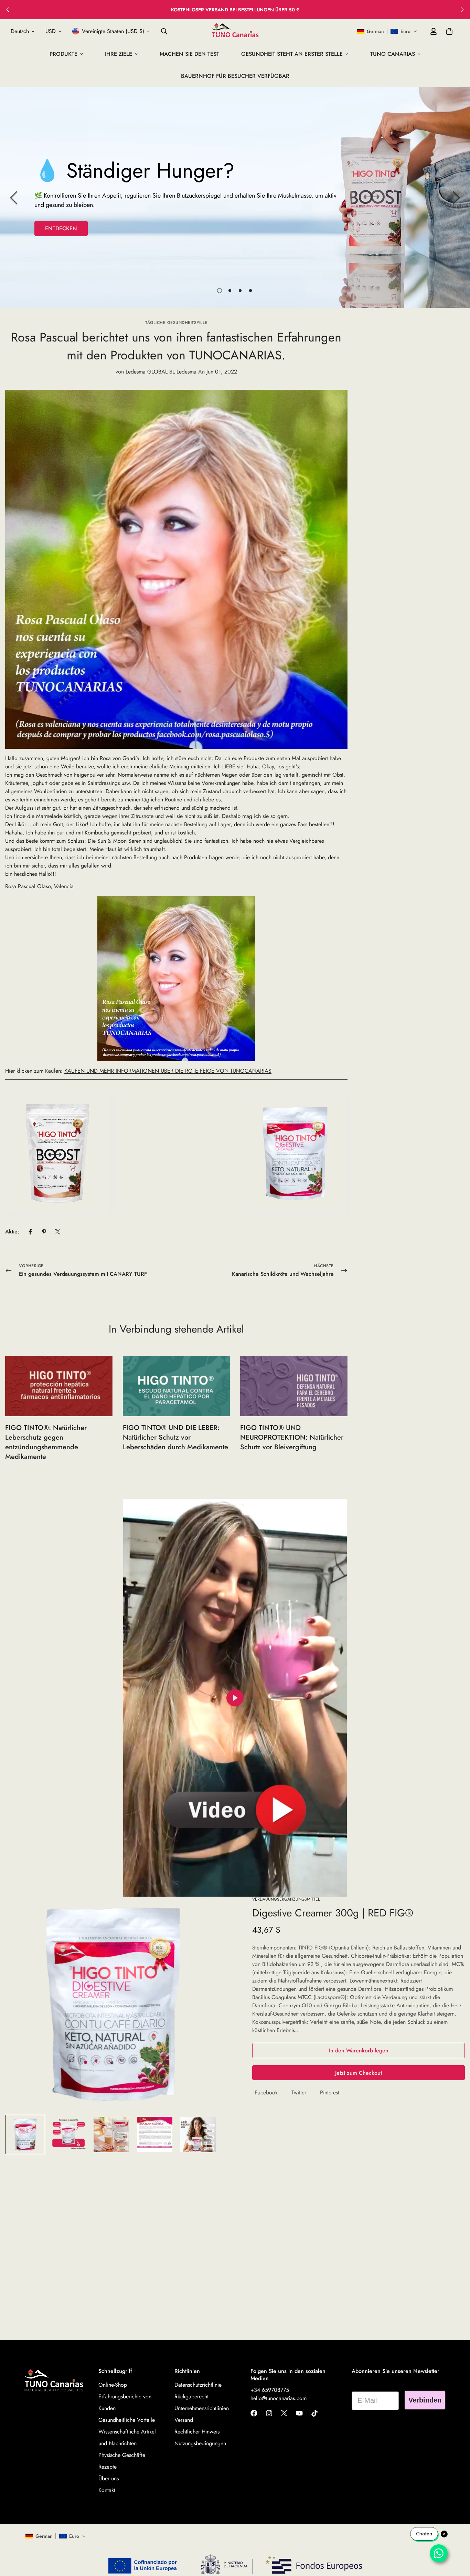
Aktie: (12, 1232)
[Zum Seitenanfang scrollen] (457, 2538)
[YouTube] (299, 2413)
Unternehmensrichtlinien (202, 2408)
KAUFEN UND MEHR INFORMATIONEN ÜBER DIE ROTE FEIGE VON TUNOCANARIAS (168, 1071)
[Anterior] (8, 10)
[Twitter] (58, 1232)
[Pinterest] (44, 1232)
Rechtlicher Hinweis (197, 2432)
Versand (184, 2420)
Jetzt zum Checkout (359, 2073)
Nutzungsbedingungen (200, 2443)
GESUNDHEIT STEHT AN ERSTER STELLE (292, 54)
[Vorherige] (14, 198)
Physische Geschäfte (122, 2455)
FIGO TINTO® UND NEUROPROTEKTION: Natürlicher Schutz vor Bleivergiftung (292, 1437)
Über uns (109, 2478)
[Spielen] (235, 1698)
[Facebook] (30, 1232)
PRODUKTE (63, 54)
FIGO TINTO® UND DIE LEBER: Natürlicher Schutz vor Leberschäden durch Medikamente (175, 1437)
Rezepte (108, 2467)
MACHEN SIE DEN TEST (189, 54)
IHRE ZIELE (119, 54)
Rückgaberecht (191, 2396)
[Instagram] (269, 2413)
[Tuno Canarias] (235, 31)
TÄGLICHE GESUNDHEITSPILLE (176, 323)
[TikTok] (314, 2413)
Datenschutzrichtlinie (198, 2385)
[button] (387, 31)
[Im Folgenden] (462, 10)
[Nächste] (456, 198)
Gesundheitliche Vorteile (127, 2420)
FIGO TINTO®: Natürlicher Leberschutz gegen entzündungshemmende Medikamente (46, 1442)
